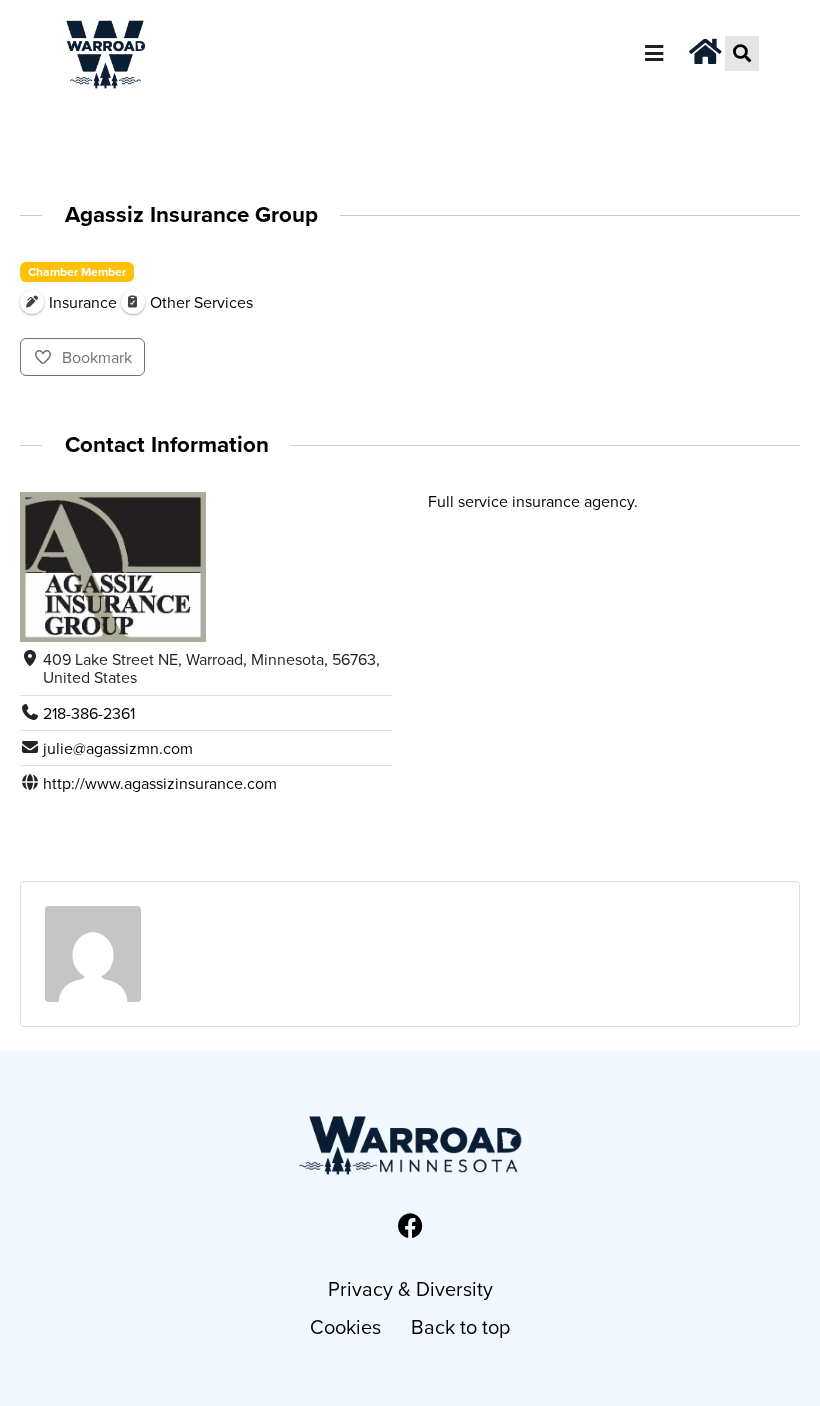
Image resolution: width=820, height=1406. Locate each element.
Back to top (460, 1326)
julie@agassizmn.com (118, 748)
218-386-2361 (89, 713)
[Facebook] (410, 1225)
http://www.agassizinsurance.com (160, 783)
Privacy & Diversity (410, 1288)
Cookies (345, 1326)
